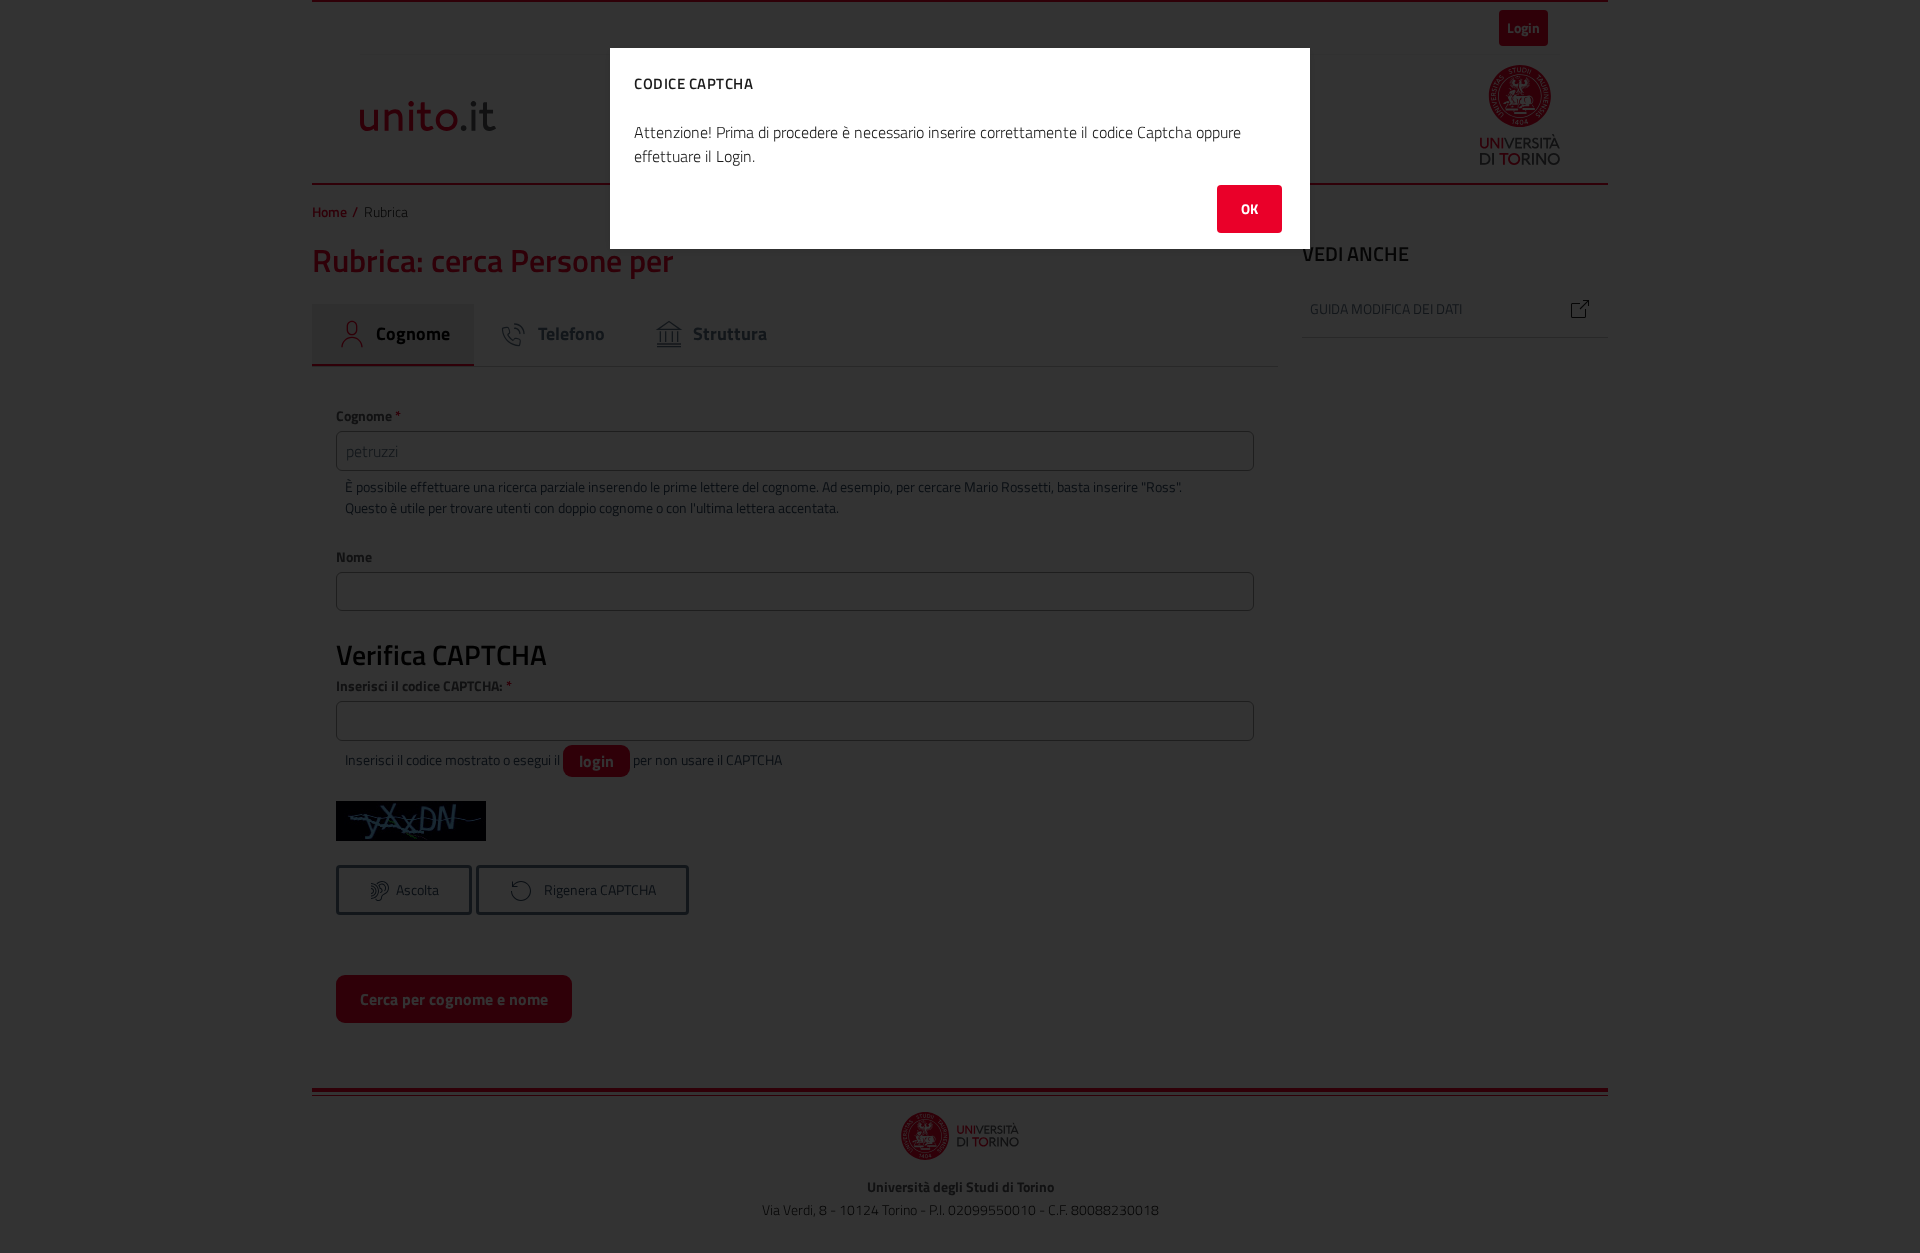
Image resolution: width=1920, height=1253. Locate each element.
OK (1249, 208)
